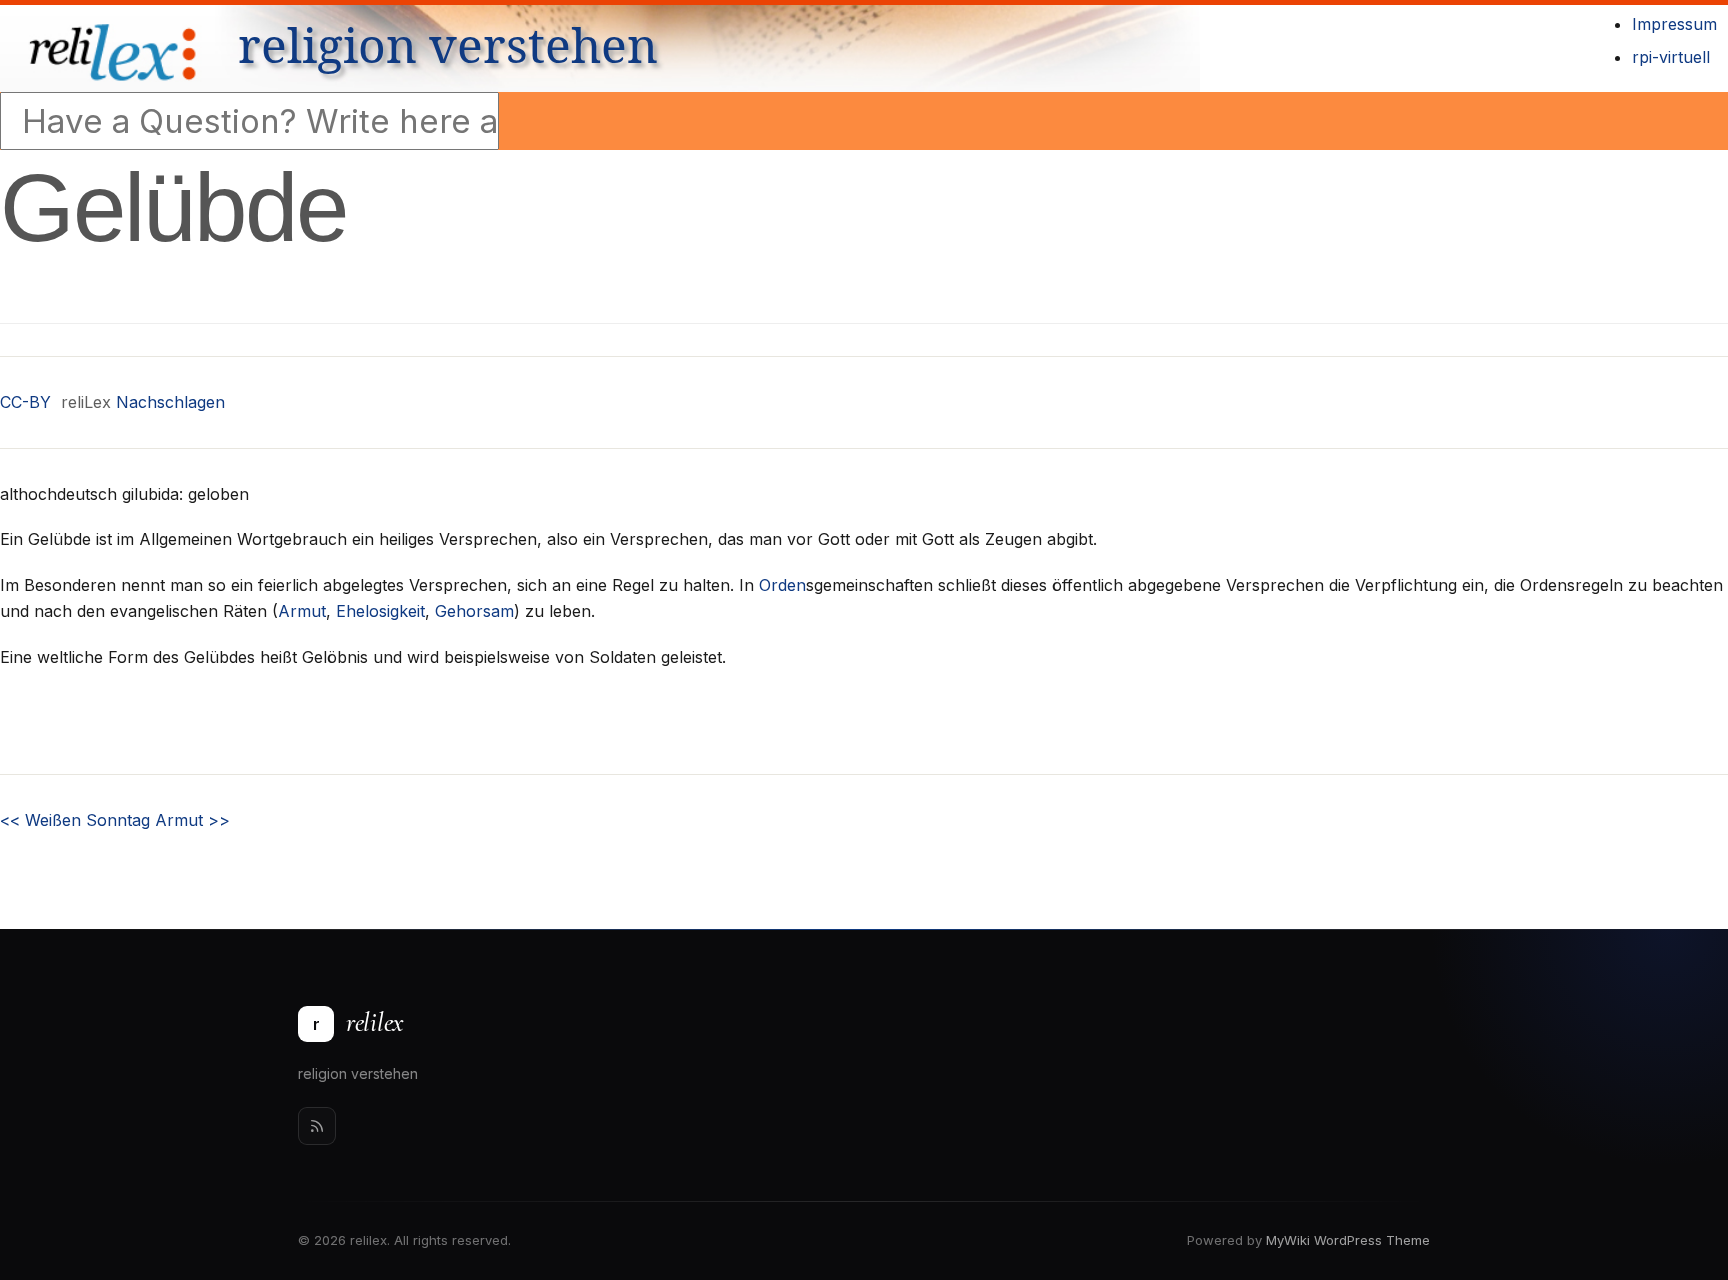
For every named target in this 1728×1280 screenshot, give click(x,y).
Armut (302, 611)
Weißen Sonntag (75, 820)
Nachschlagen (170, 402)
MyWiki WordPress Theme (1348, 1240)
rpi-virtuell (1671, 57)
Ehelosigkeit (380, 611)
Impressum (1674, 24)
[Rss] (317, 1126)
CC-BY (25, 402)
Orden (782, 585)
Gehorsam (474, 611)
